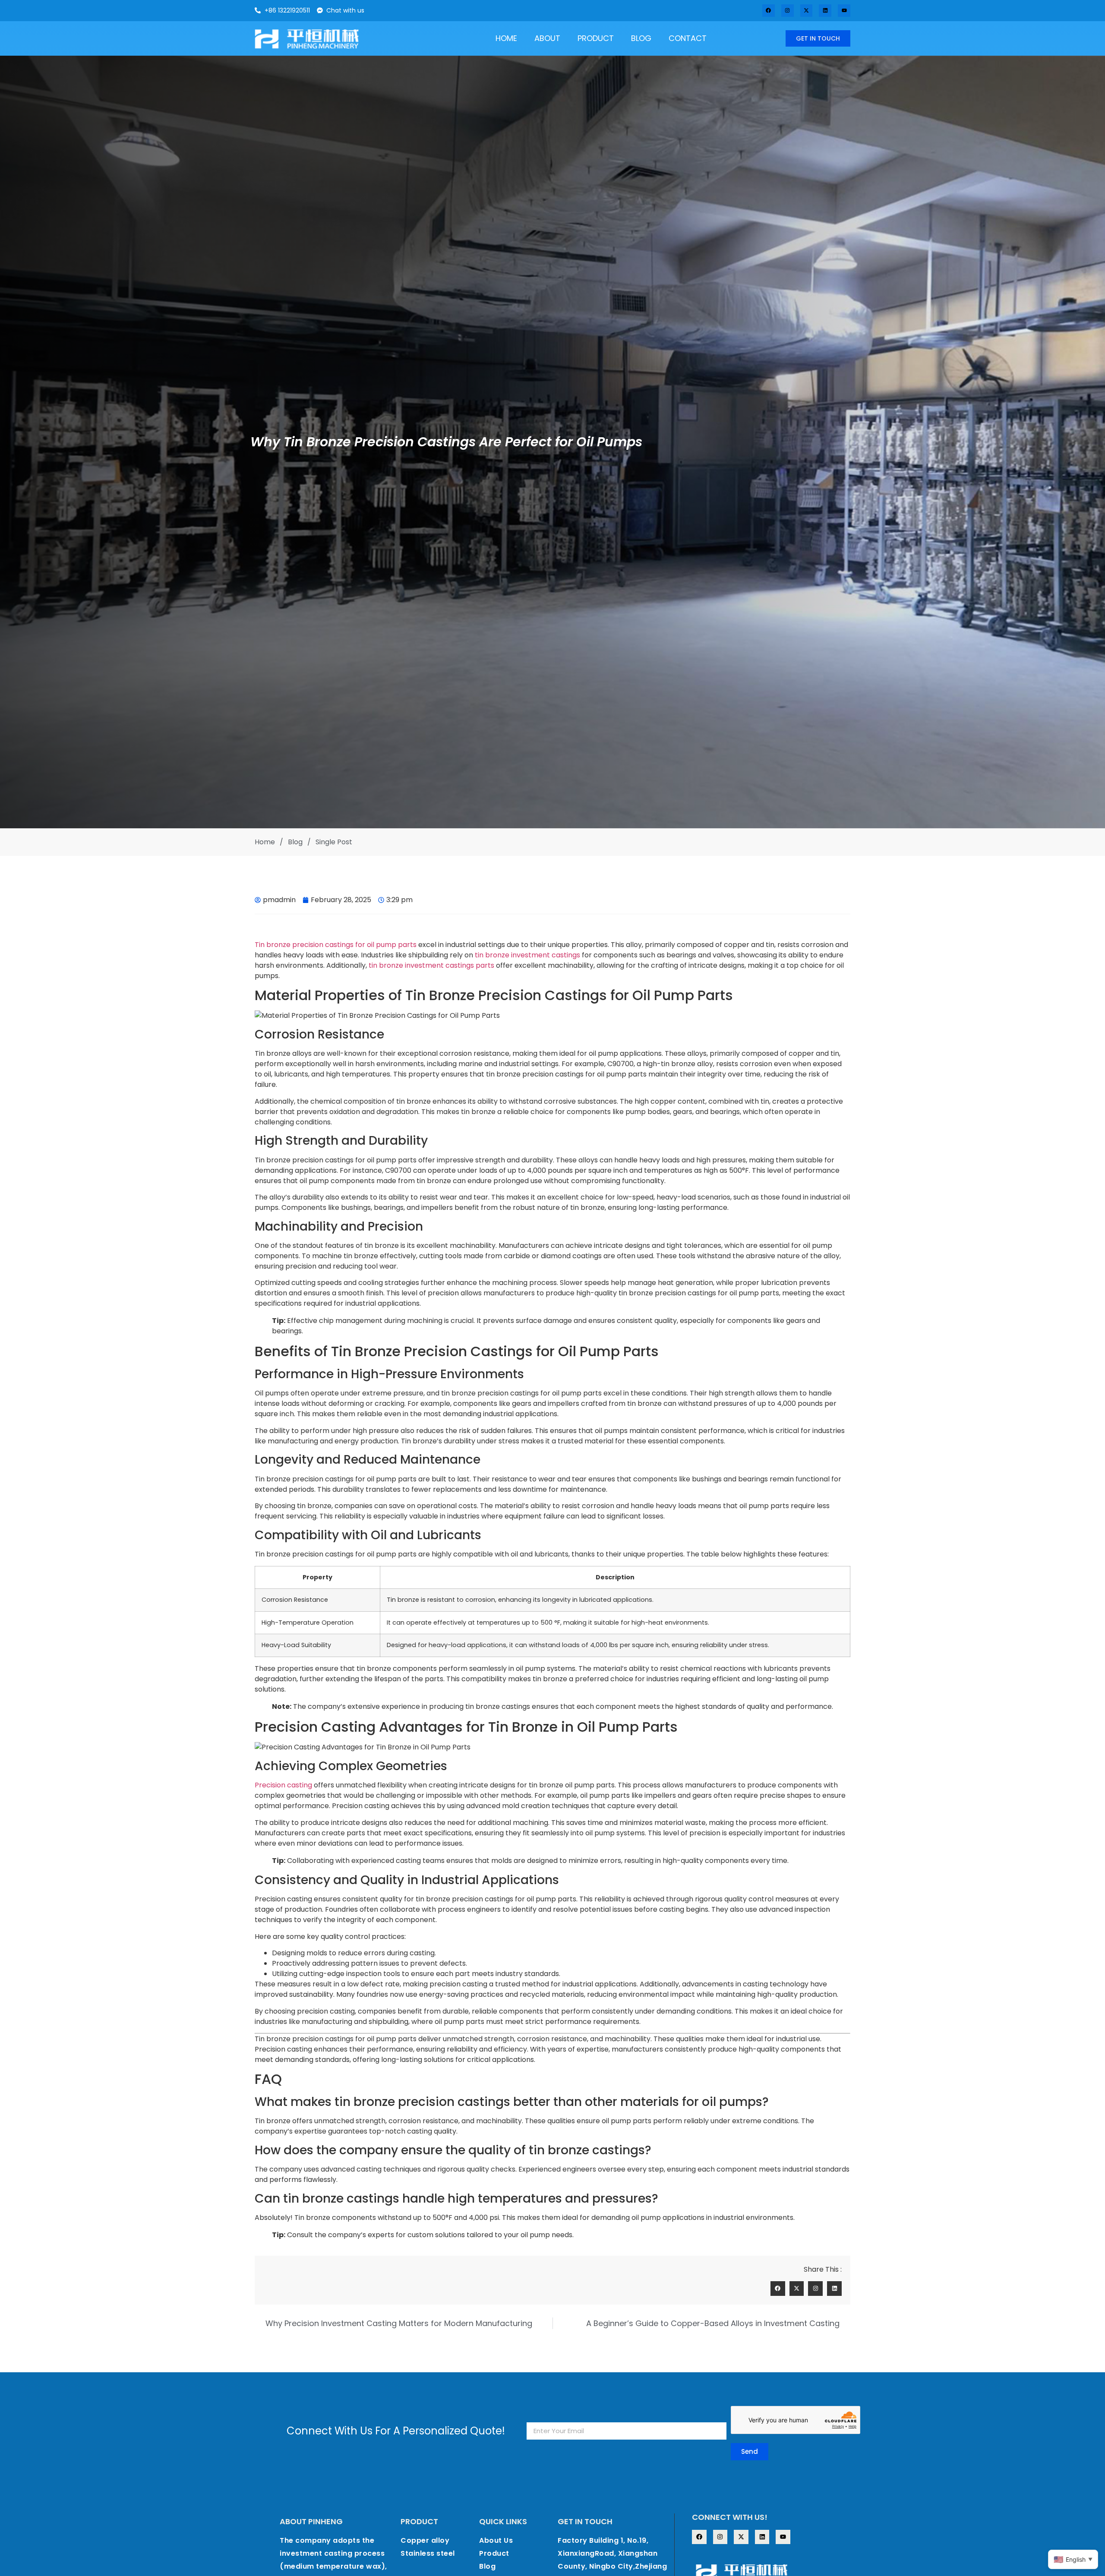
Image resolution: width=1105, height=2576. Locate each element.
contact (688, 38)
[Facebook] (769, 11)
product (596, 38)
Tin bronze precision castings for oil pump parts (336, 945)
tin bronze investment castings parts (431, 965)
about (547, 38)
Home (506, 38)
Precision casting (283, 1785)
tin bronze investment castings (527, 955)
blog (641, 38)
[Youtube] (844, 11)
